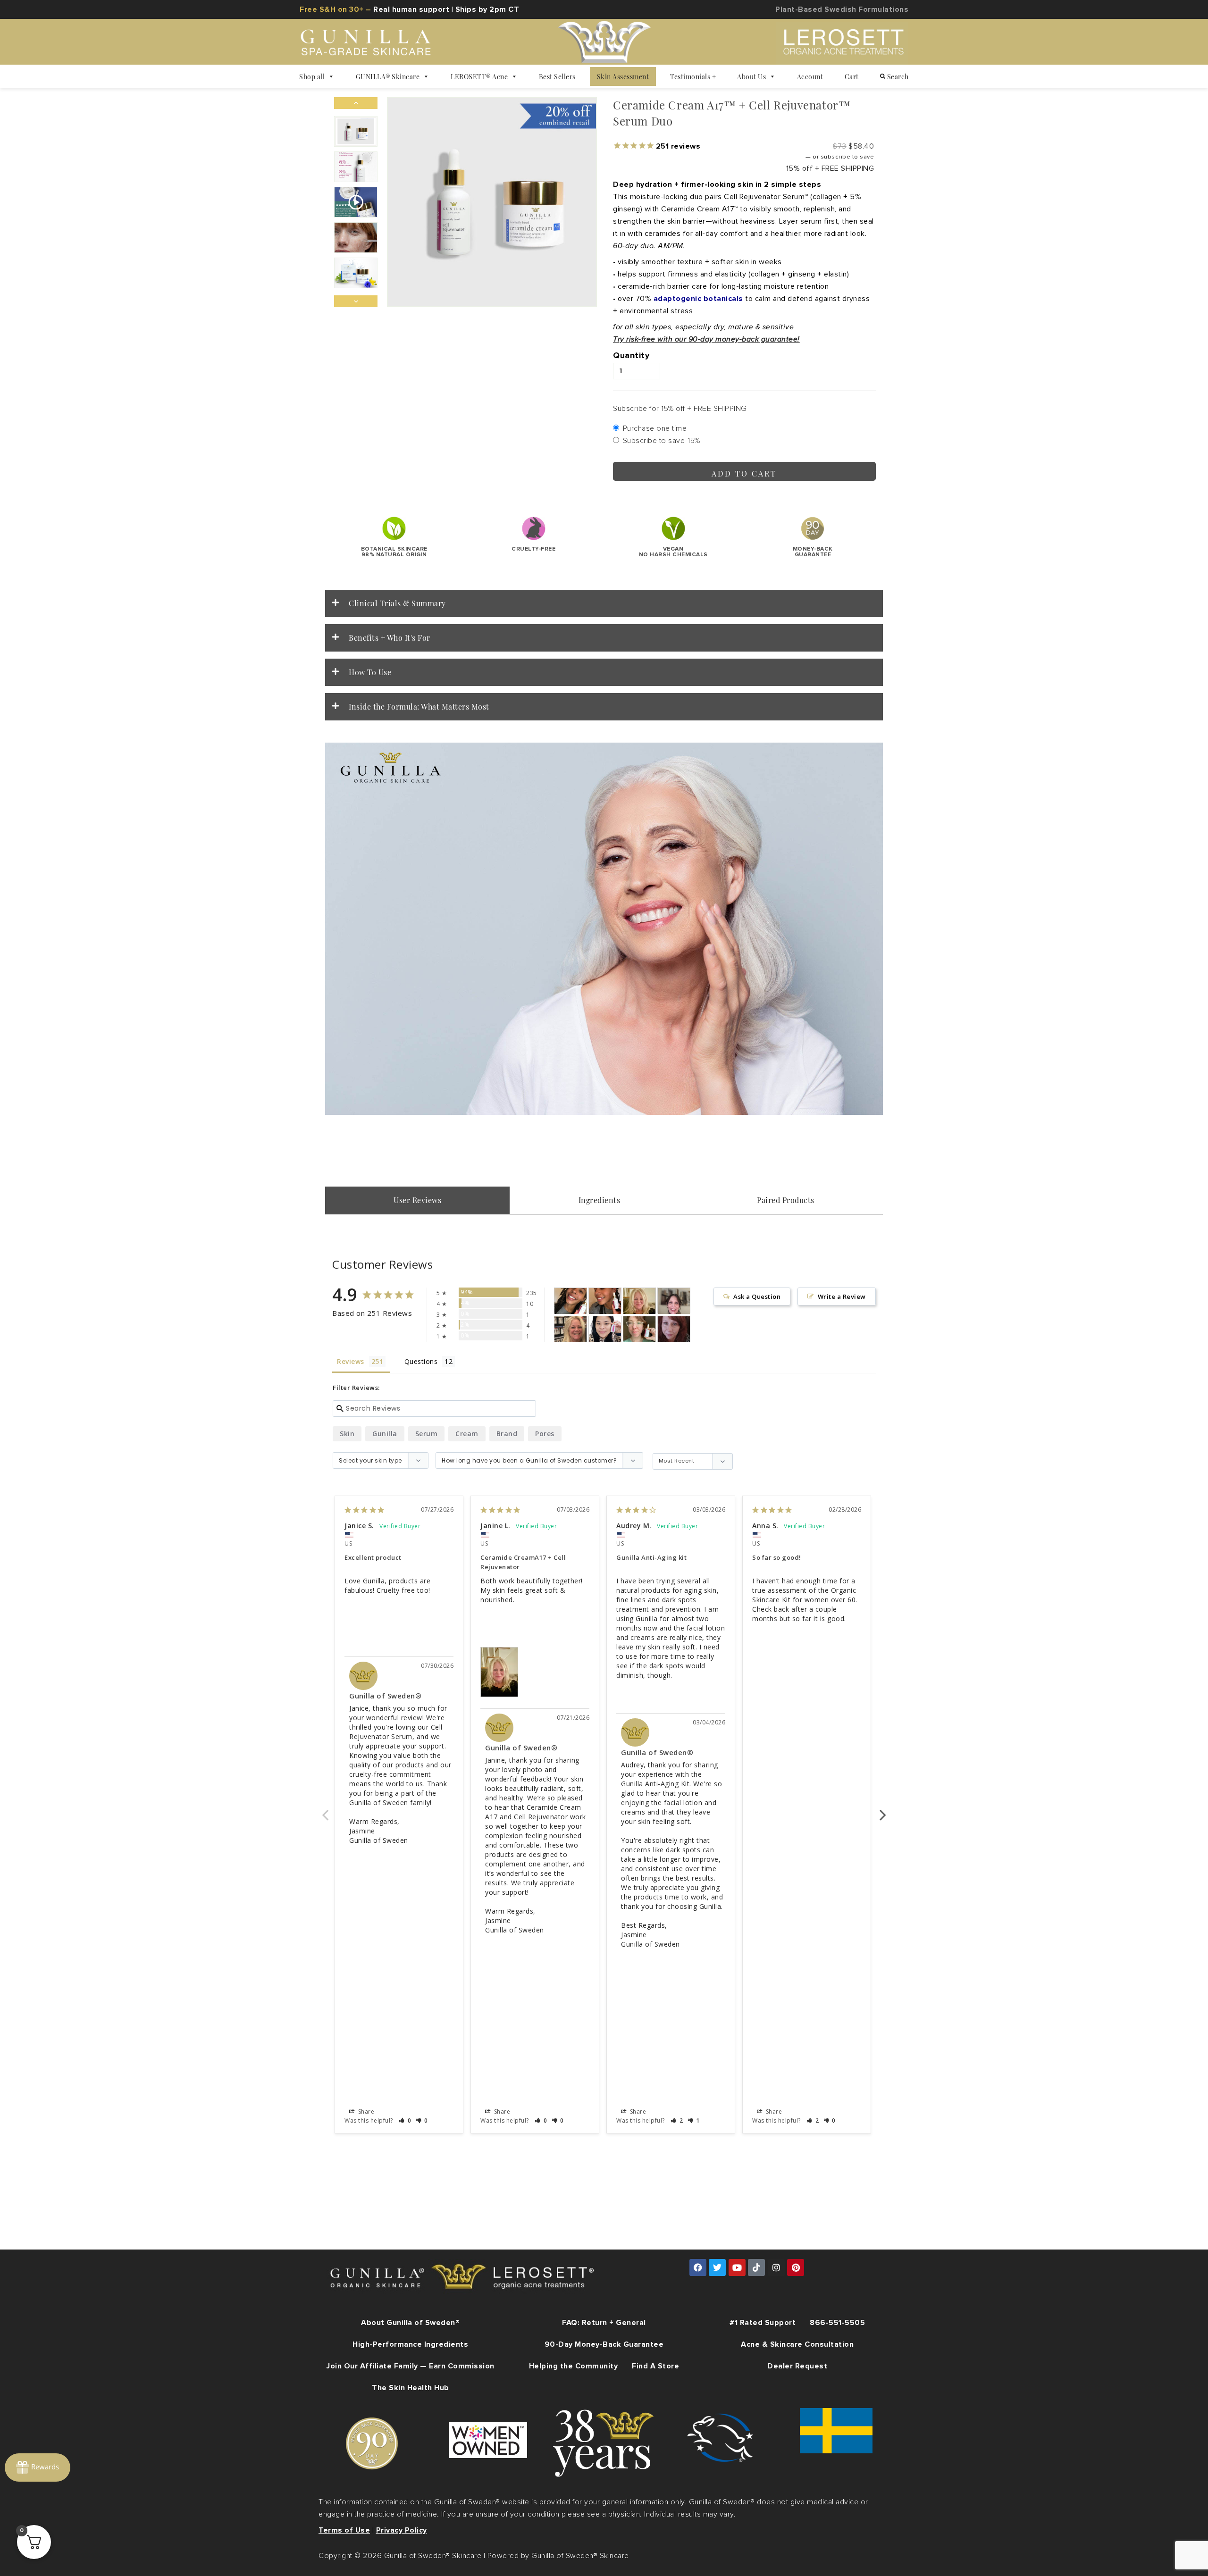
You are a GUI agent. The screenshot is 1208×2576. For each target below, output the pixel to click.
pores (545, 1434)
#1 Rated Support (763, 2323)
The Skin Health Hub (411, 2388)
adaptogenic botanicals (698, 299)
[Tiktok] (756, 2267)
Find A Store (655, 2366)
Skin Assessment (623, 76)
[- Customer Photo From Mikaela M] (570, 1301)
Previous (325, 1810)
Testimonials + (693, 76)
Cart (852, 76)
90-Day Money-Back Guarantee (604, 2344)
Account (810, 76)
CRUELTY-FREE (533, 549)
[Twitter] (717, 2267)
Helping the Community (574, 2366)
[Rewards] (38, 2467)
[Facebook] (698, 2267)
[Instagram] (776, 2267)
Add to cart (744, 473)
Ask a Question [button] (757, 1296)
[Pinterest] (796, 2267)
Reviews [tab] (351, 1361)
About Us (751, 76)
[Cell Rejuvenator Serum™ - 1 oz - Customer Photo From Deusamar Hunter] (605, 1329)
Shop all (312, 76)
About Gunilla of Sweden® (410, 2323)
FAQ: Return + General (604, 2323)
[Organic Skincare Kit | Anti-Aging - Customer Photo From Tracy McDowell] (674, 1329)
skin (347, 1434)
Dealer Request (797, 2366)
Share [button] (365, 2112)
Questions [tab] (421, 1361)
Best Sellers (557, 76)
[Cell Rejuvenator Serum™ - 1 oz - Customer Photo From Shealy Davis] (639, 1329)
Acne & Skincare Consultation (797, 2344)
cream (467, 1434)
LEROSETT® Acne (479, 76)
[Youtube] (737, 2267)
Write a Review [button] (842, 1296)
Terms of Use (344, 2530)
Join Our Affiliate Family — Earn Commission (411, 2366)
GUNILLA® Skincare (388, 76)
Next (883, 1810)
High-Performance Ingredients (410, 2344)
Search (897, 76)
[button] (356, 131)
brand (507, 1434)
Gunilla (385, 1434)
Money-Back (813, 552)
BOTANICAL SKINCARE (394, 552)
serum (427, 1434)
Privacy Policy (402, 2530)
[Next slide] (356, 301)
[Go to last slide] (356, 103)
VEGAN (673, 552)
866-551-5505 (837, 2323)
